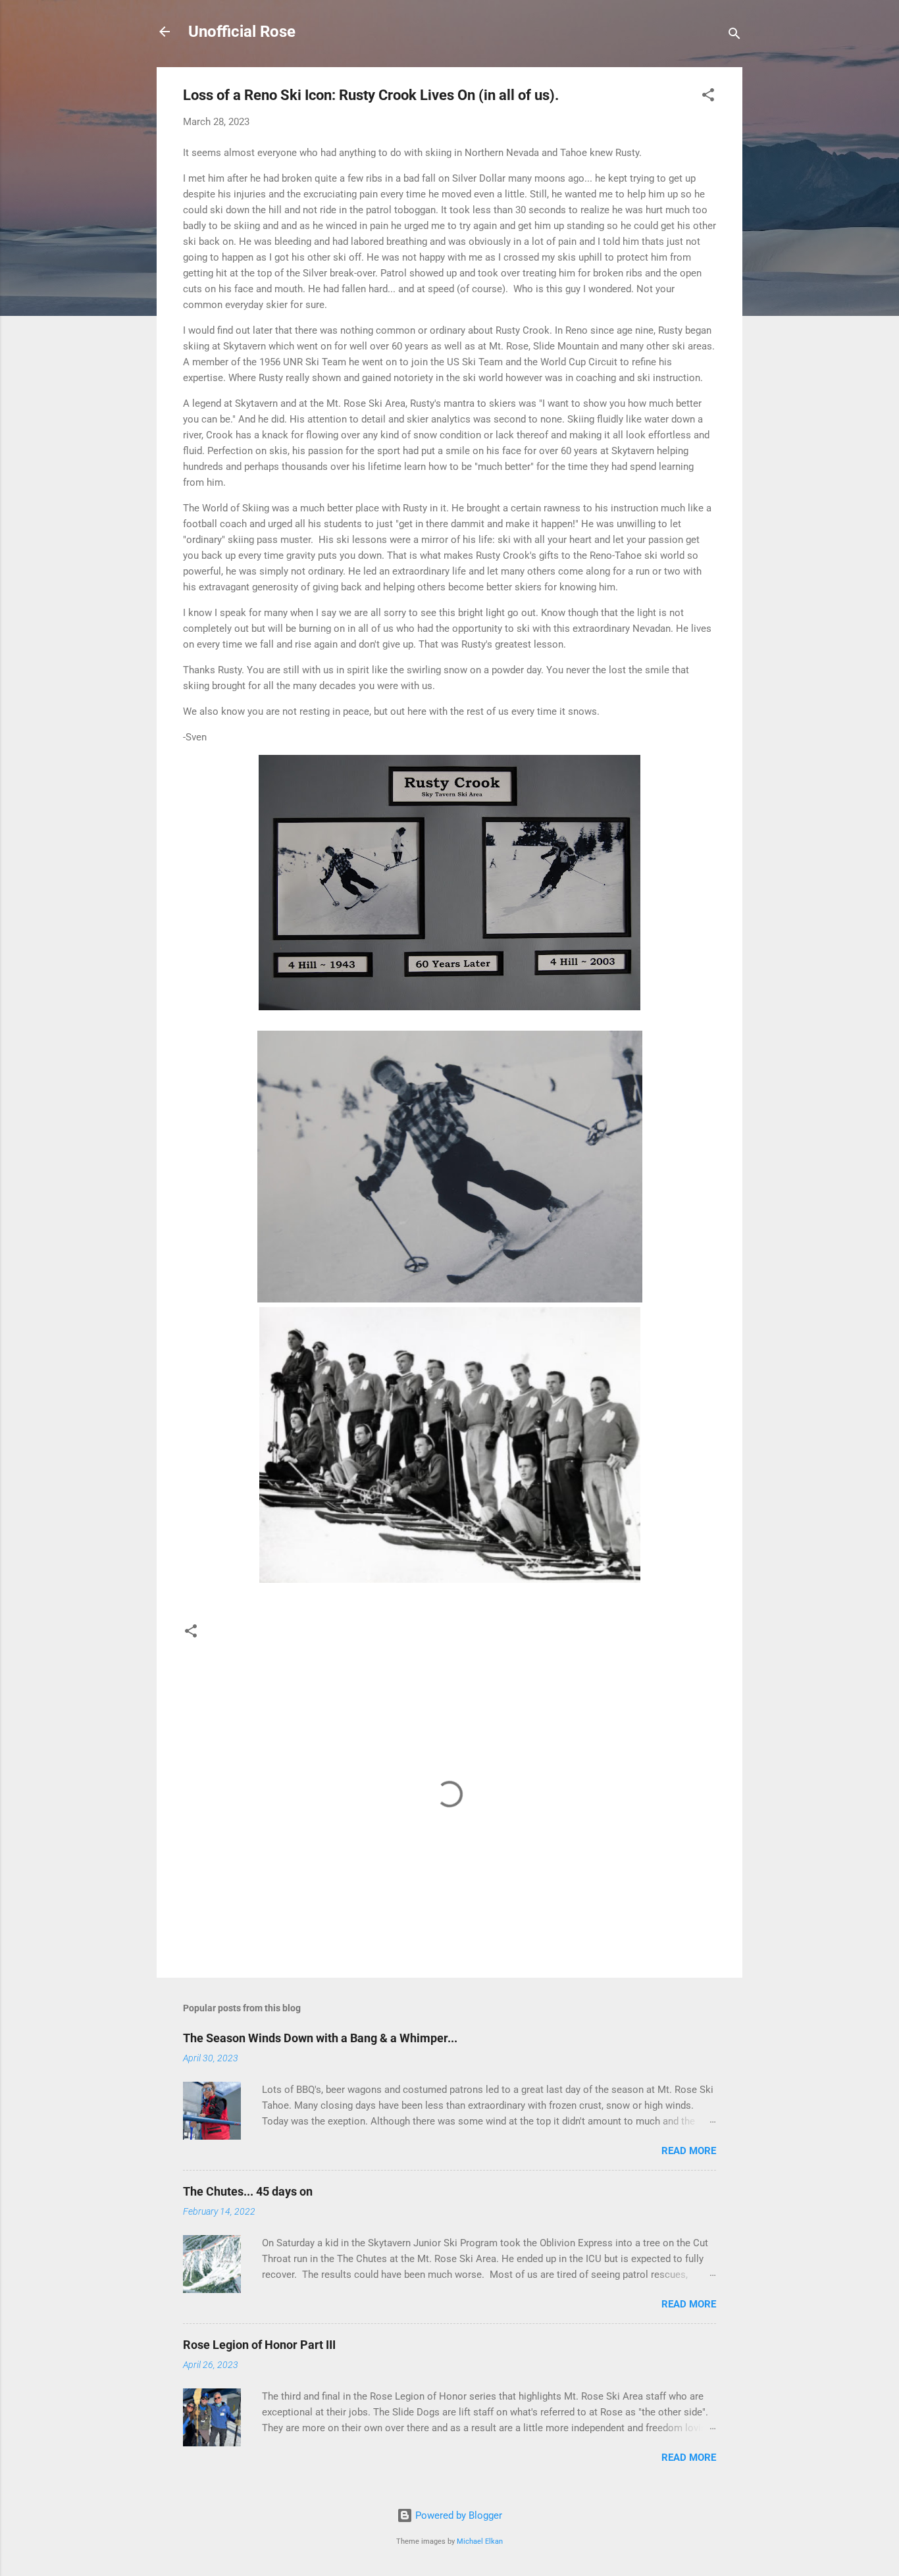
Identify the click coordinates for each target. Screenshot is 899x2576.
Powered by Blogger (457, 2515)
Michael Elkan (480, 2541)
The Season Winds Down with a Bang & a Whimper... (320, 2038)
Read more (689, 2151)
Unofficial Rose (242, 32)
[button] (708, 97)
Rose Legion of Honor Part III (259, 2345)
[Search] (734, 36)
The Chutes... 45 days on (248, 2191)
